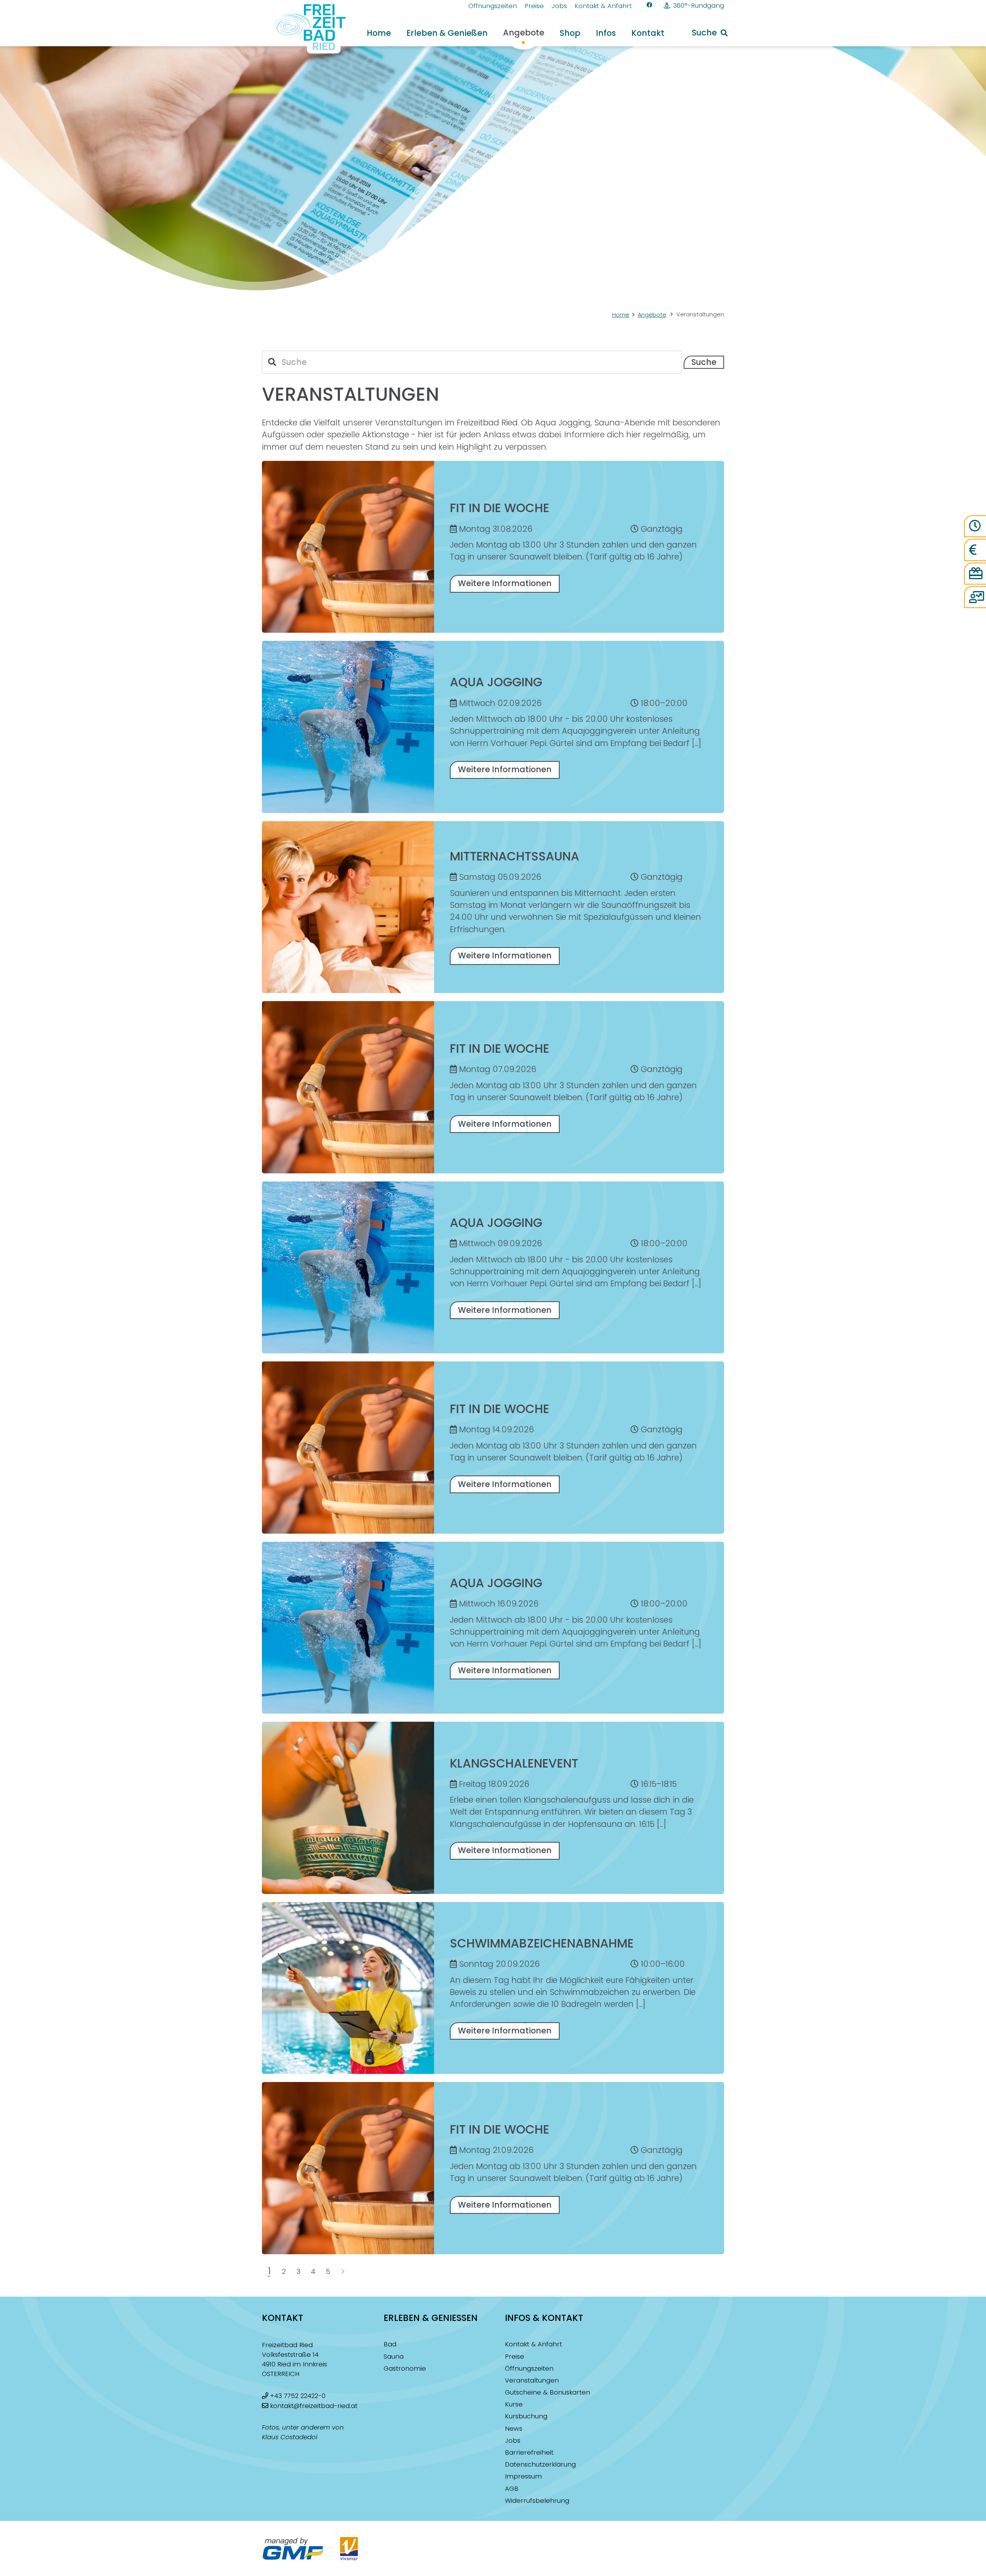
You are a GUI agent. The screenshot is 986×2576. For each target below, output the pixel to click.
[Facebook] (650, 5)
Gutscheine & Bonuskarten (547, 2392)
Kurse (514, 2404)
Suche (704, 362)
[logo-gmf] (293, 2549)
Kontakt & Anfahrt (533, 2344)
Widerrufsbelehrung (537, 2501)
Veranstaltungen (532, 2380)
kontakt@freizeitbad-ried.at (314, 2406)
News (514, 2429)
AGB (512, 2489)
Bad (390, 2344)
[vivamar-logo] (349, 2549)
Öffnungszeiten (529, 2368)
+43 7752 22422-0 (298, 2396)
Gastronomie (405, 2368)
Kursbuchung (526, 2416)
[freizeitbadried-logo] (305, 29)
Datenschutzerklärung (540, 2464)
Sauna (394, 2357)
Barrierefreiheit (529, 2452)
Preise (515, 2357)
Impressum (523, 2476)
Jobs (513, 2441)
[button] (710, 33)
